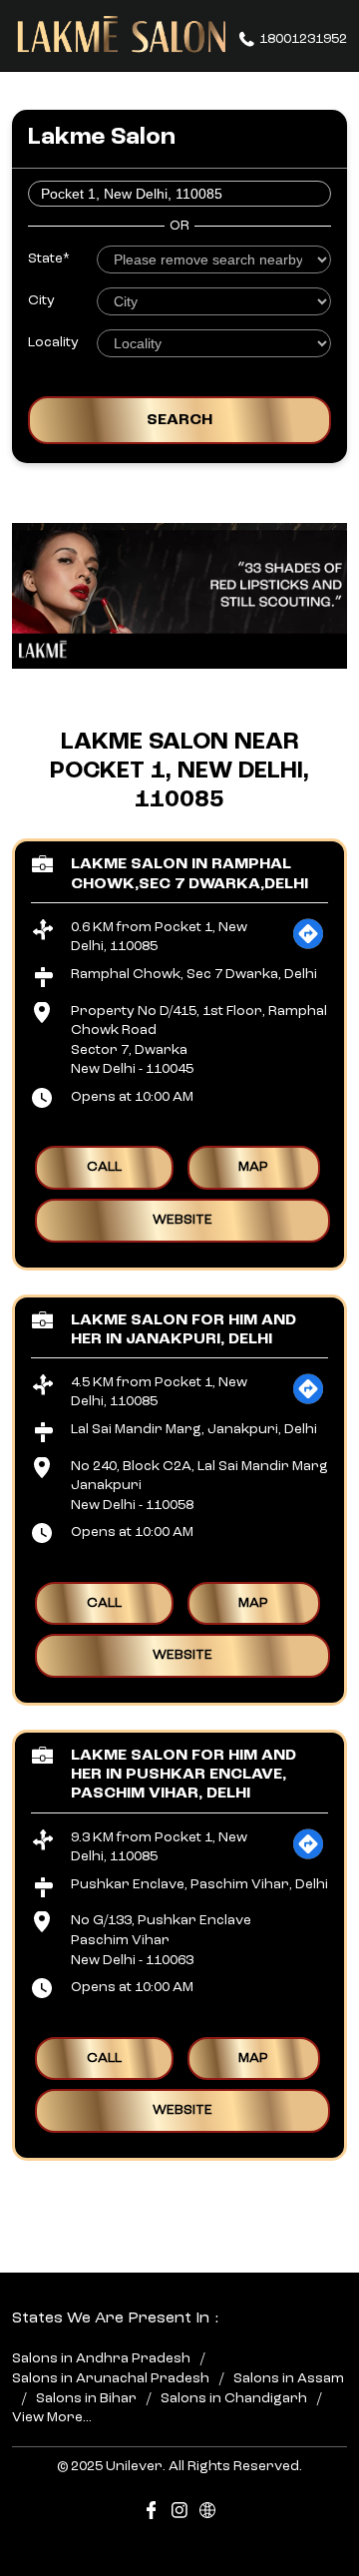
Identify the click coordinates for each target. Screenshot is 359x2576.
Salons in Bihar (86, 2397)
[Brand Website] (207, 2514)
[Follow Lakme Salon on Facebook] (152, 2514)
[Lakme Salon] (122, 35)
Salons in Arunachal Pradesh (111, 2378)
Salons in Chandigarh (234, 2397)
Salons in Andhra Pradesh (101, 2358)
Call (104, 1167)
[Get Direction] (308, 946)
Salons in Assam (289, 2378)
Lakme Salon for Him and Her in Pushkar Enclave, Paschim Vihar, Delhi (183, 1775)
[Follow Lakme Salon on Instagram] (179, 2514)
